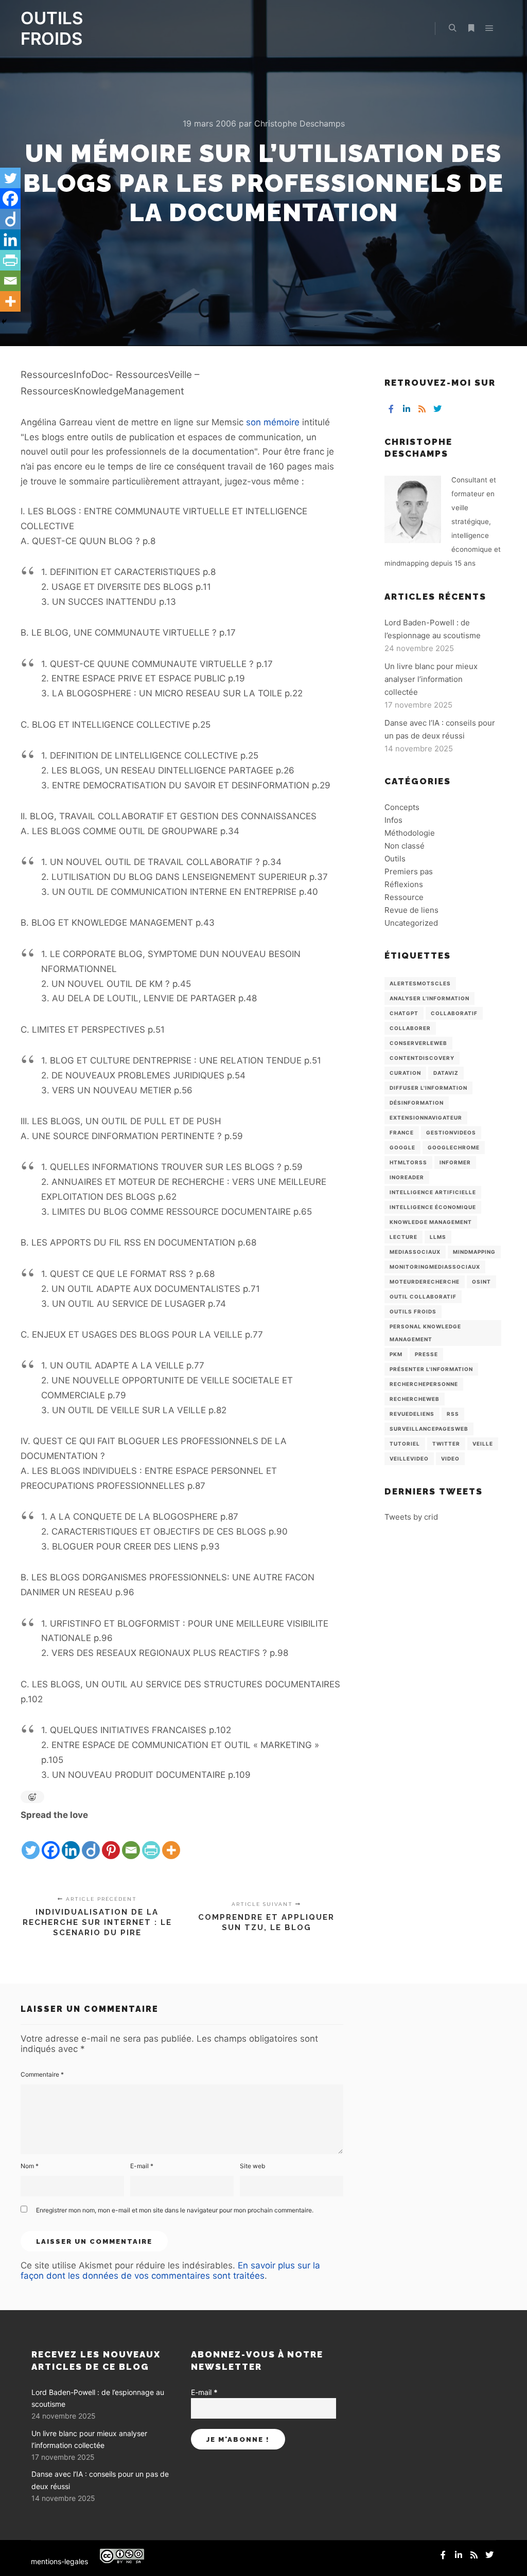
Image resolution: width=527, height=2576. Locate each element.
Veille (483, 1444)
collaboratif (454, 1013)
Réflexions (404, 884)
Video (450, 1458)
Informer (455, 1162)
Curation (405, 1073)
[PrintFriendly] (151, 1842)
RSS (453, 1414)
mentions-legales (59, 2561)
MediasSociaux (415, 1252)
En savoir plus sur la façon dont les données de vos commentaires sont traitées (170, 2271)
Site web (252, 2166)
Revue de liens (411, 910)
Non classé (405, 846)
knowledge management (431, 1222)
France (402, 1132)
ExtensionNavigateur (426, 1118)
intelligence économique (433, 1207)
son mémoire (273, 422)
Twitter (446, 1444)
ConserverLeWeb (418, 1043)
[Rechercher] (452, 28)
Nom (30, 2166)
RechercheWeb (415, 1399)
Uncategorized (411, 923)
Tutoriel (405, 1444)
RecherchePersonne (424, 1384)
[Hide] (4, 321)
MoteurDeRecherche (425, 1282)
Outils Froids (413, 1311)
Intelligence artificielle (433, 1192)
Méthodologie (410, 833)
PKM (396, 1354)
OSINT (481, 1282)
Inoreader (407, 1177)
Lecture (403, 1237)
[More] (171, 1842)
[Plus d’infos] (471, 28)
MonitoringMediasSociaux (435, 1267)
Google (402, 1147)
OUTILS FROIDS (52, 28)
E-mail (142, 2166)
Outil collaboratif (423, 1296)
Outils (395, 859)
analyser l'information (429, 998)
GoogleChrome (454, 1147)
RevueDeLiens (412, 1414)
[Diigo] (91, 1842)
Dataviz (446, 1073)
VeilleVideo (409, 1458)
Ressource (404, 897)
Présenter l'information (431, 1369)
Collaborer (410, 1028)
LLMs (438, 1237)
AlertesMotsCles (420, 983)
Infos (393, 820)
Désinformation (417, 1103)
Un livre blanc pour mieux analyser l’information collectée (431, 679)
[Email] (131, 1842)
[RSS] (422, 409)
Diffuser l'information (428, 1088)
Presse (426, 1354)
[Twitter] (31, 1842)
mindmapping (474, 1252)
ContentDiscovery (422, 1058)
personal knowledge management (425, 1333)
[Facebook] (51, 1842)
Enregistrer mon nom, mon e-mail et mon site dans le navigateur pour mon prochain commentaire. (175, 2210)
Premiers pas (409, 871)
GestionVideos (451, 1132)
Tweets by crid (411, 1517)
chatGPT (404, 1013)
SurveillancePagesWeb (429, 1429)
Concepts (402, 807)
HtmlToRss (408, 1162)
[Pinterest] (111, 1842)
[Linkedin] (71, 1842)
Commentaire (42, 2074)
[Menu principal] (489, 28)
